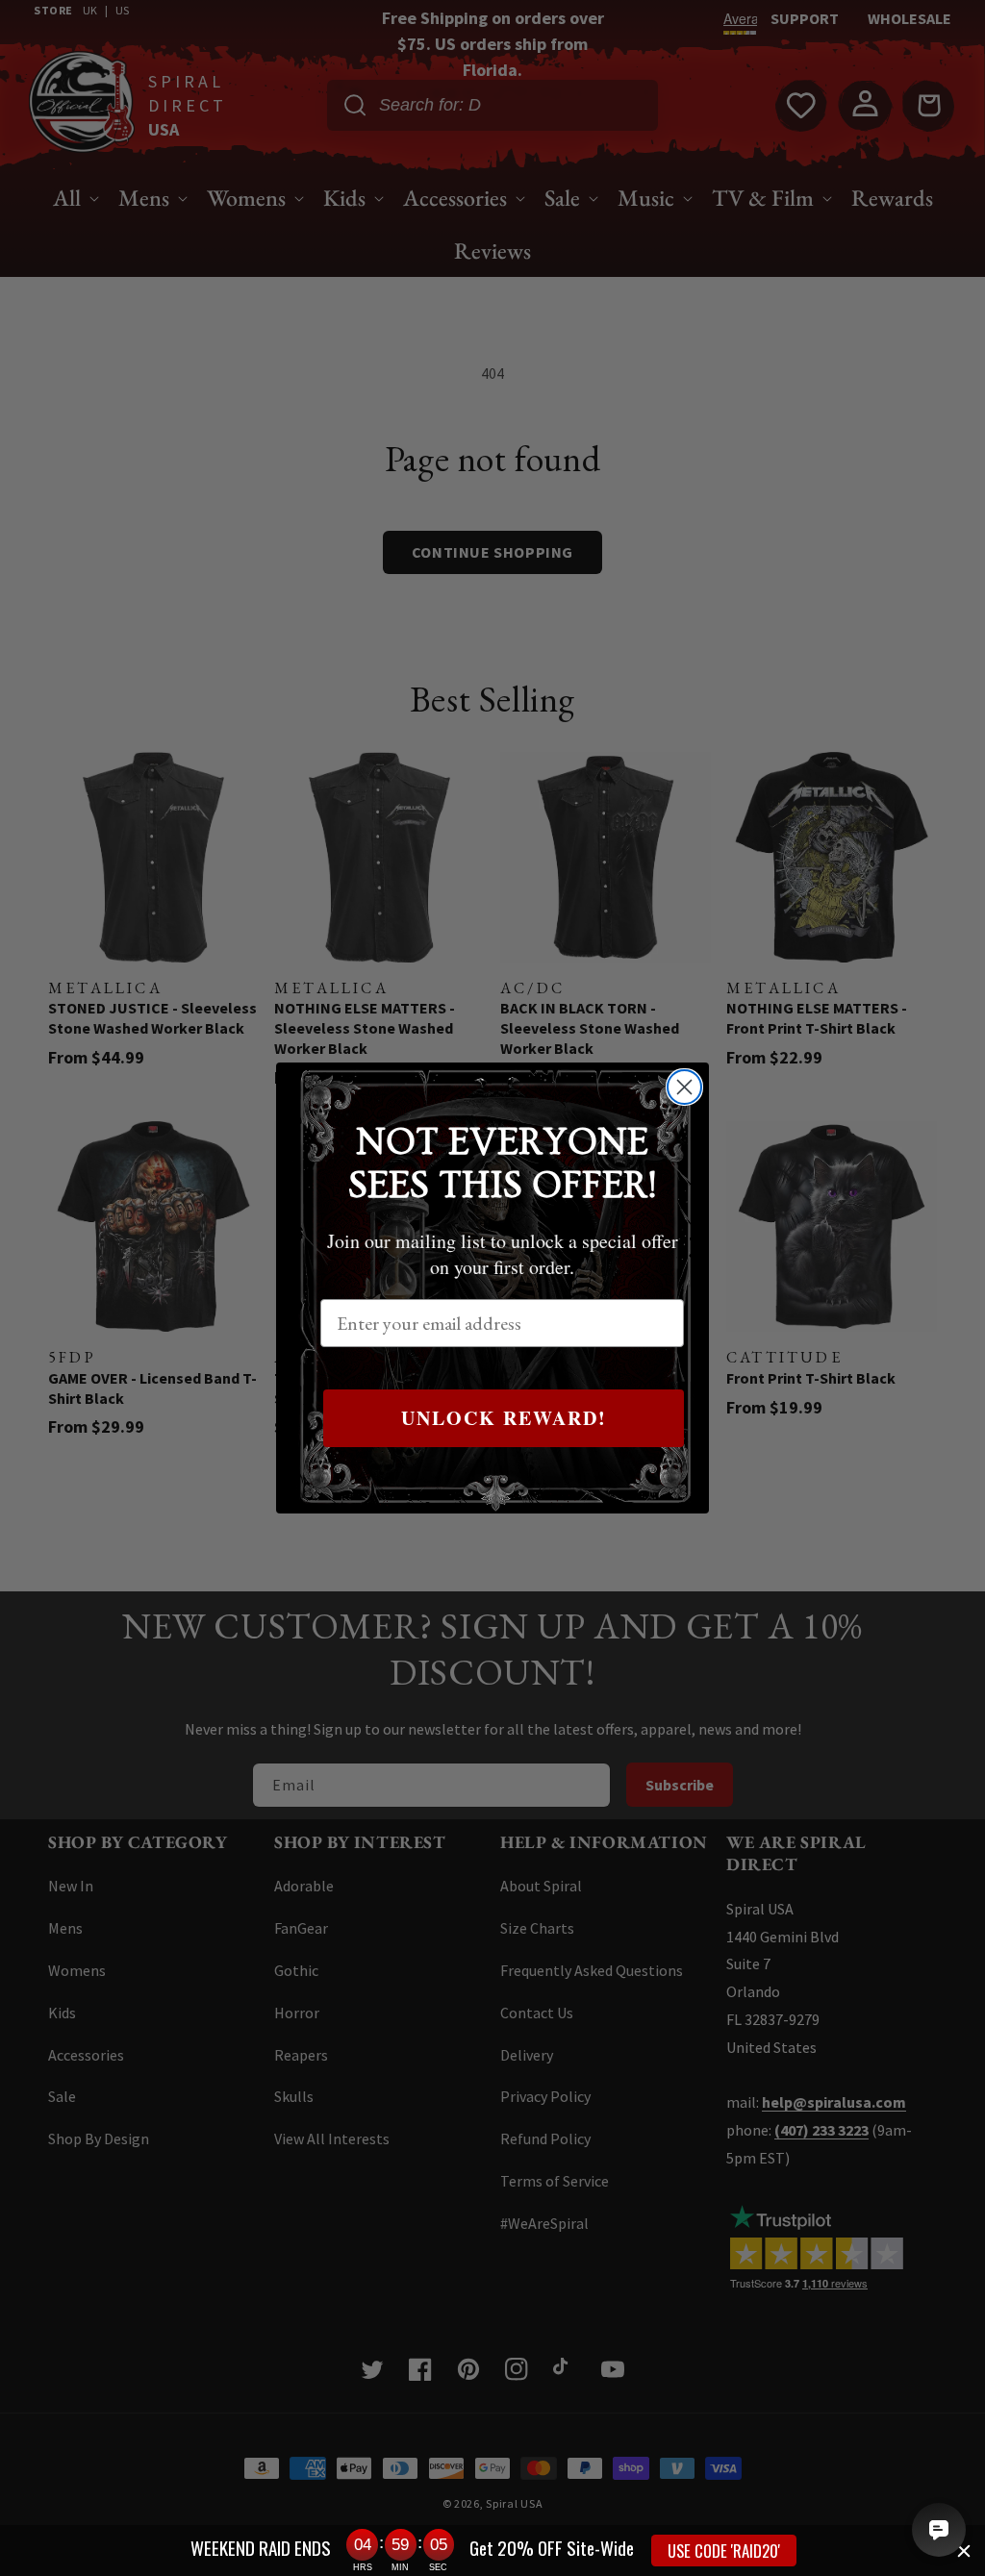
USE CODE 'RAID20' (724, 2551)
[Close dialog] (684, 1087)
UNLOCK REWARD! (504, 1418)
